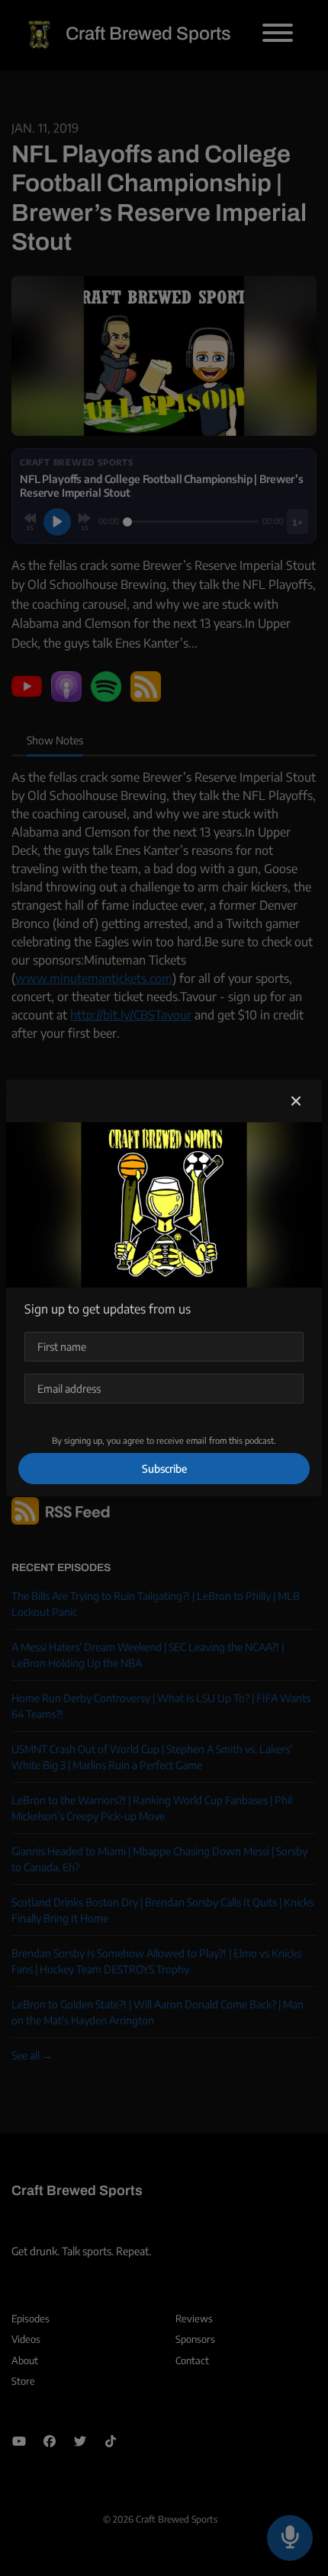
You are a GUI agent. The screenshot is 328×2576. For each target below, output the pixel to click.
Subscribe (164, 1469)
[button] (296, 1101)
